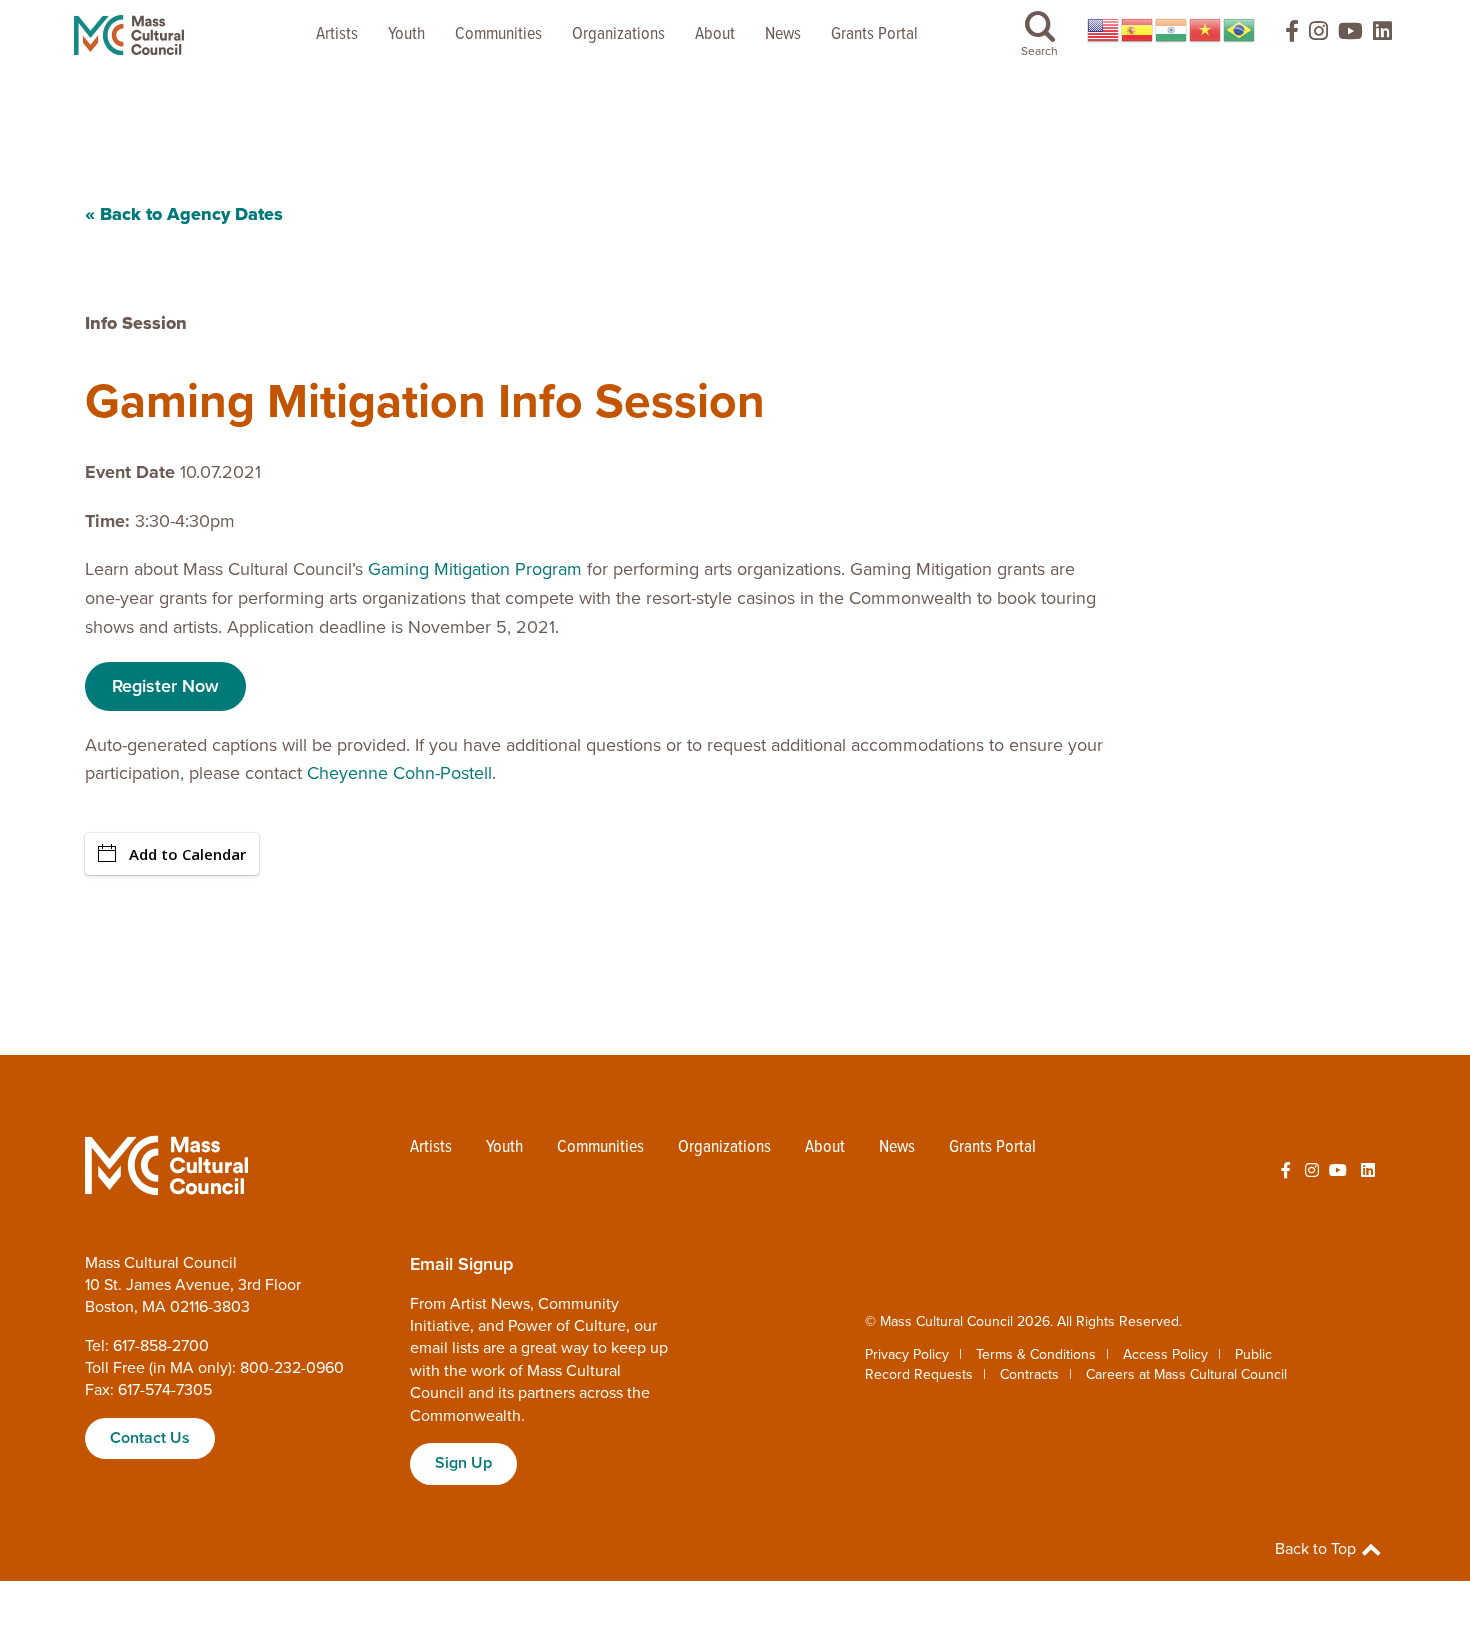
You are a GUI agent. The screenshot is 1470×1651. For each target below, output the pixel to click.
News (783, 34)
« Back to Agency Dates (184, 214)
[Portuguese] (1240, 30)
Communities (498, 34)
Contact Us (150, 1438)
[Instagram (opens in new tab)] (1318, 35)
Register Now (165, 686)
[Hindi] (1172, 30)
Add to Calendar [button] (187, 854)
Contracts (1029, 1374)
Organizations (618, 34)
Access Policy (1165, 1354)
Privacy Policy (907, 1354)
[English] (1104, 30)
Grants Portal (874, 34)
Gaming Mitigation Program (475, 569)
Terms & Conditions (1036, 1354)
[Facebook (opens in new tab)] (1283, 35)
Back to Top (1317, 1549)
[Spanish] (1138, 30)
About (715, 34)
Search (1039, 51)
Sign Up (463, 1463)
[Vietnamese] (1206, 30)
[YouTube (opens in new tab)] (1350, 35)
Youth (406, 34)
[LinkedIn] (1382, 35)
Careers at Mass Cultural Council (1186, 1374)
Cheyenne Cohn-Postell (399, 773)
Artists (337, 34)
